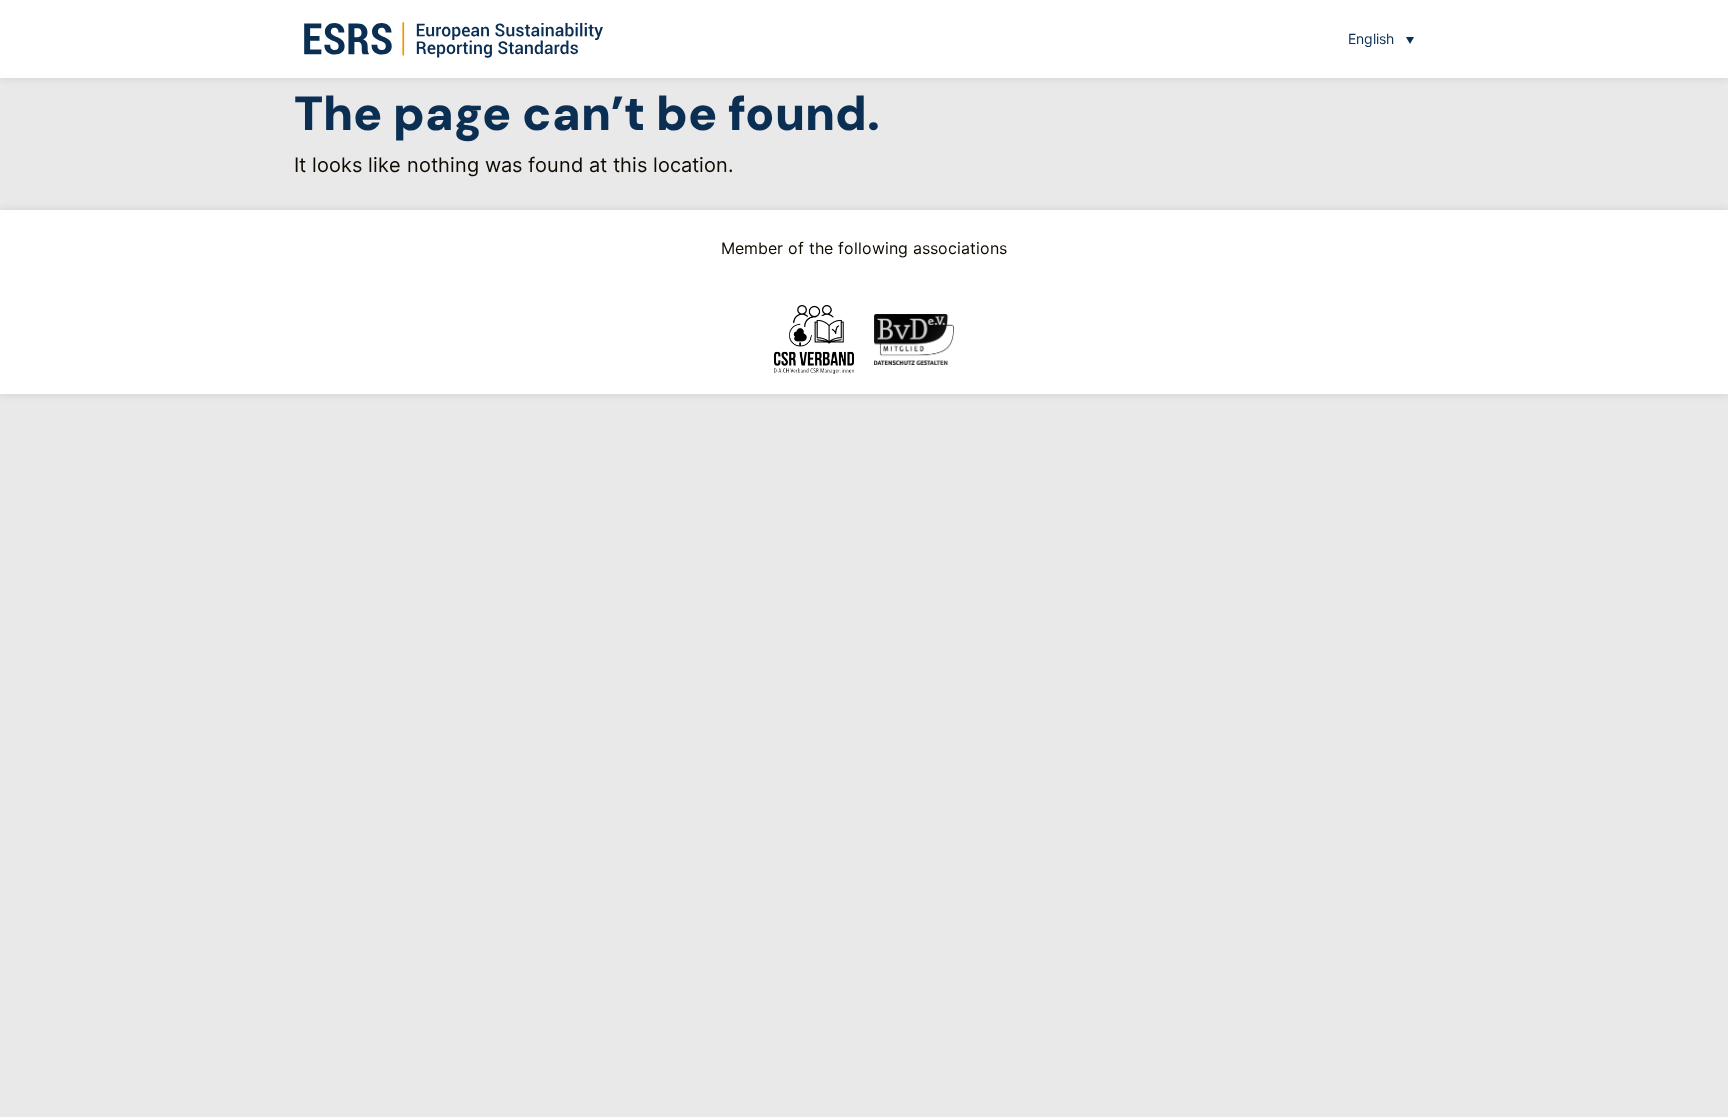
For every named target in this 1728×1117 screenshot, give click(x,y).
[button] (1381, 38)
